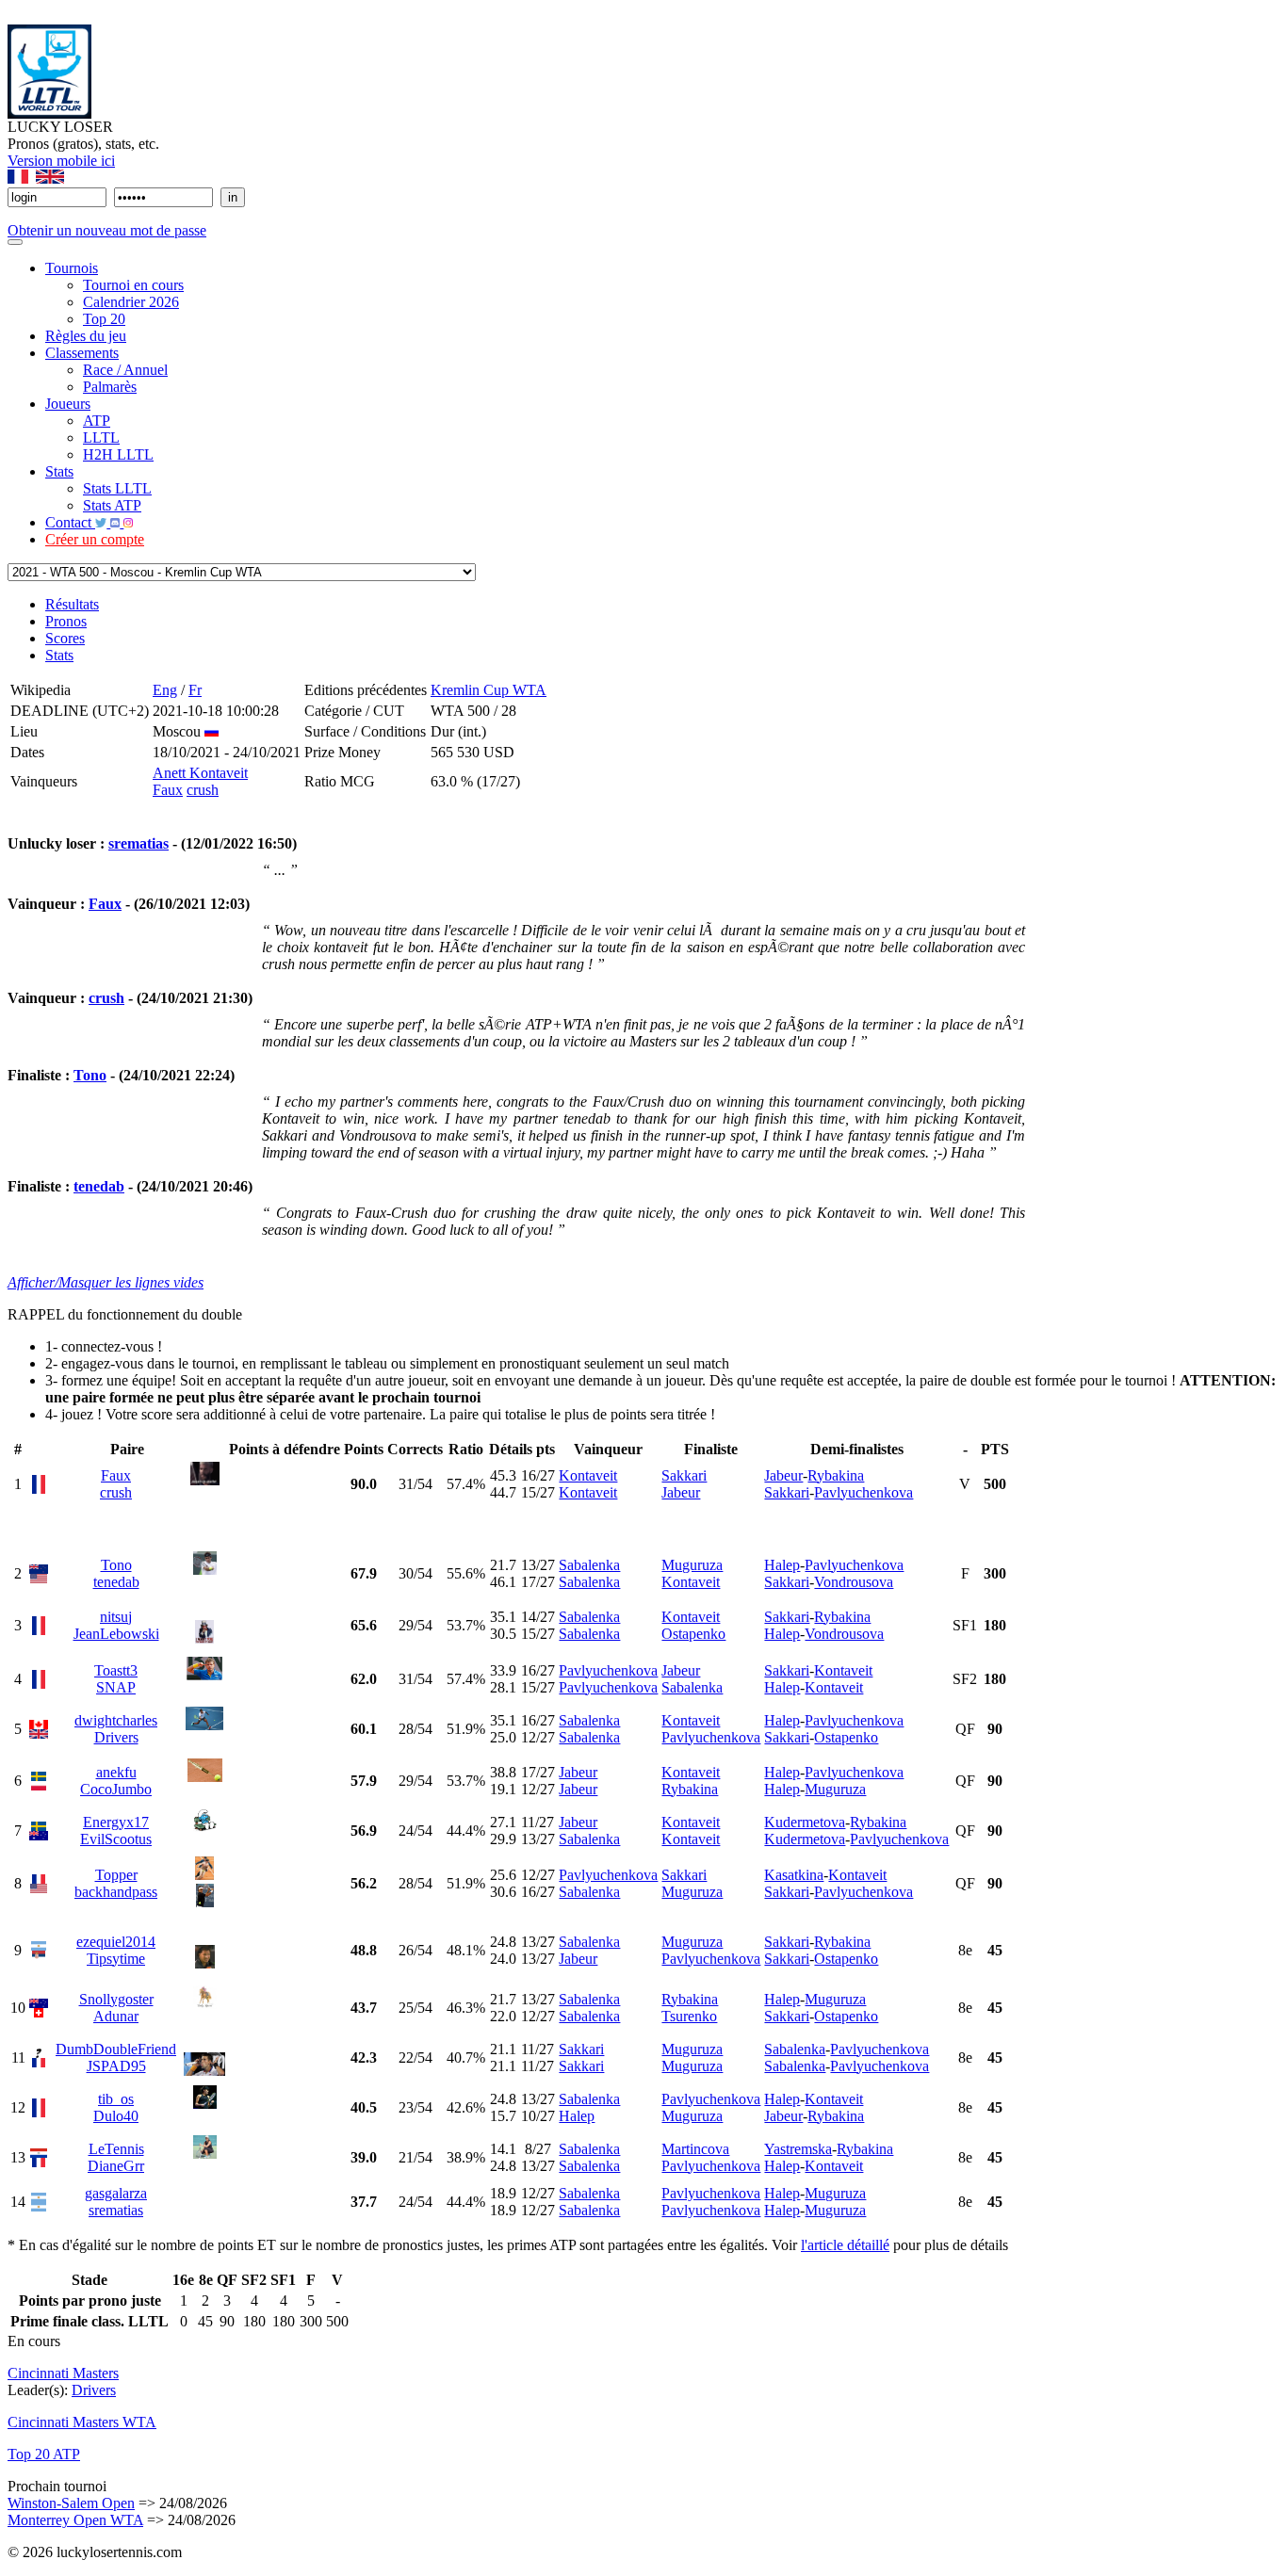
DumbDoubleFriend (116, 2049)
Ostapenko (693, 1634)
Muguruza (692, 1565)
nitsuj (116, 1617)
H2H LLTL (118, 454)
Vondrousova (854, 1582)
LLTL (101, 437)
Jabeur (681, 1492)
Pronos (66, 621)
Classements (82, 353)
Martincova (695, 2149)
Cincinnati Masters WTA (82, 2422)
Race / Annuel (125, 370)
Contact (70, 522)
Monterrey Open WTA (75, 2520)
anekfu (116, 1772)
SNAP (116, 1687)
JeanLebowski (116, 1634)
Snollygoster (116, 1999)
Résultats (72, 604)
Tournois (72, 268)
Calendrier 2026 (131, 302)
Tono (90, 1075)
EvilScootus (116, 1839)
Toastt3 (116, 1670)
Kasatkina (794, 1875)
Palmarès (110, 387)
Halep (782, 1565)
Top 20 (104, 319)
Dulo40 (116, 2116)
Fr (195, 690)
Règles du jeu (86, 336)
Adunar (116, 2016)
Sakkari (684, 1475)
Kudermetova (805, 1822)
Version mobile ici (61, 161)
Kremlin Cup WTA (489, 690)
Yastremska (798, 2149)
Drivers (116, 1737)
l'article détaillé (845, 2245)
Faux (168, 790)
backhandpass (116, 1892)
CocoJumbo (116, 1789)
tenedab (99, 1186)
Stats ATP (112, 505)
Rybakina (836, 1475)
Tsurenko (689, 2016)
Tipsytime (116, 1959)
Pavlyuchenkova (863, 1492)
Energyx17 (116, 1822)
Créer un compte (95, 539)
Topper (116, 1875)
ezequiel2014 (116, 1942)
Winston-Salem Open (71, 2503)
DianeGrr (116, 2166)
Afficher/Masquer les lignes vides (106, 1282)
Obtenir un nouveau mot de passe (107, 230)
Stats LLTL (117, 488)
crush (203, 790)
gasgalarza (116, 2193)
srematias (138, 843)
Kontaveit (588, 1475)
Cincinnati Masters (63, 2373)
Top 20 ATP (44, 2454)
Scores (65, 638)
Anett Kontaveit (200, 773)
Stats (59, 471)
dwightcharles (116, 1720)
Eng (165, 690)
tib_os (116, 2099)
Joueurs (68, 404)
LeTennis (116, 2149)
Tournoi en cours (133, 285)
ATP (97, 421)
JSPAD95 (116, 2066)
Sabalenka (589, 1565)
